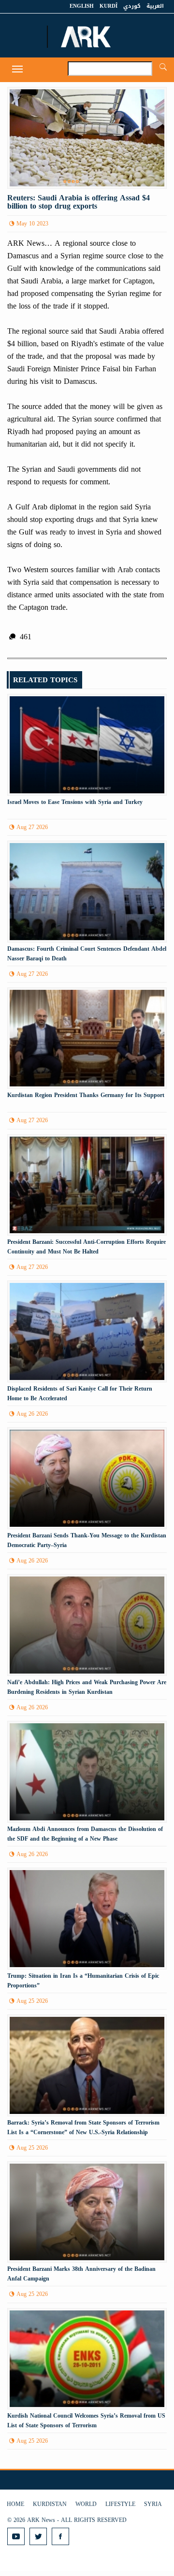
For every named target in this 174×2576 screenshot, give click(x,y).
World (86, 2504)
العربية (155, 6)
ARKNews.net (87, 37)
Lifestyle (120, 2504)
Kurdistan (50, 2504)
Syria (153, 2504)
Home (15, 2504)
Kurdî (109, 6)
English (82, 6)
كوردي (132, 6)
